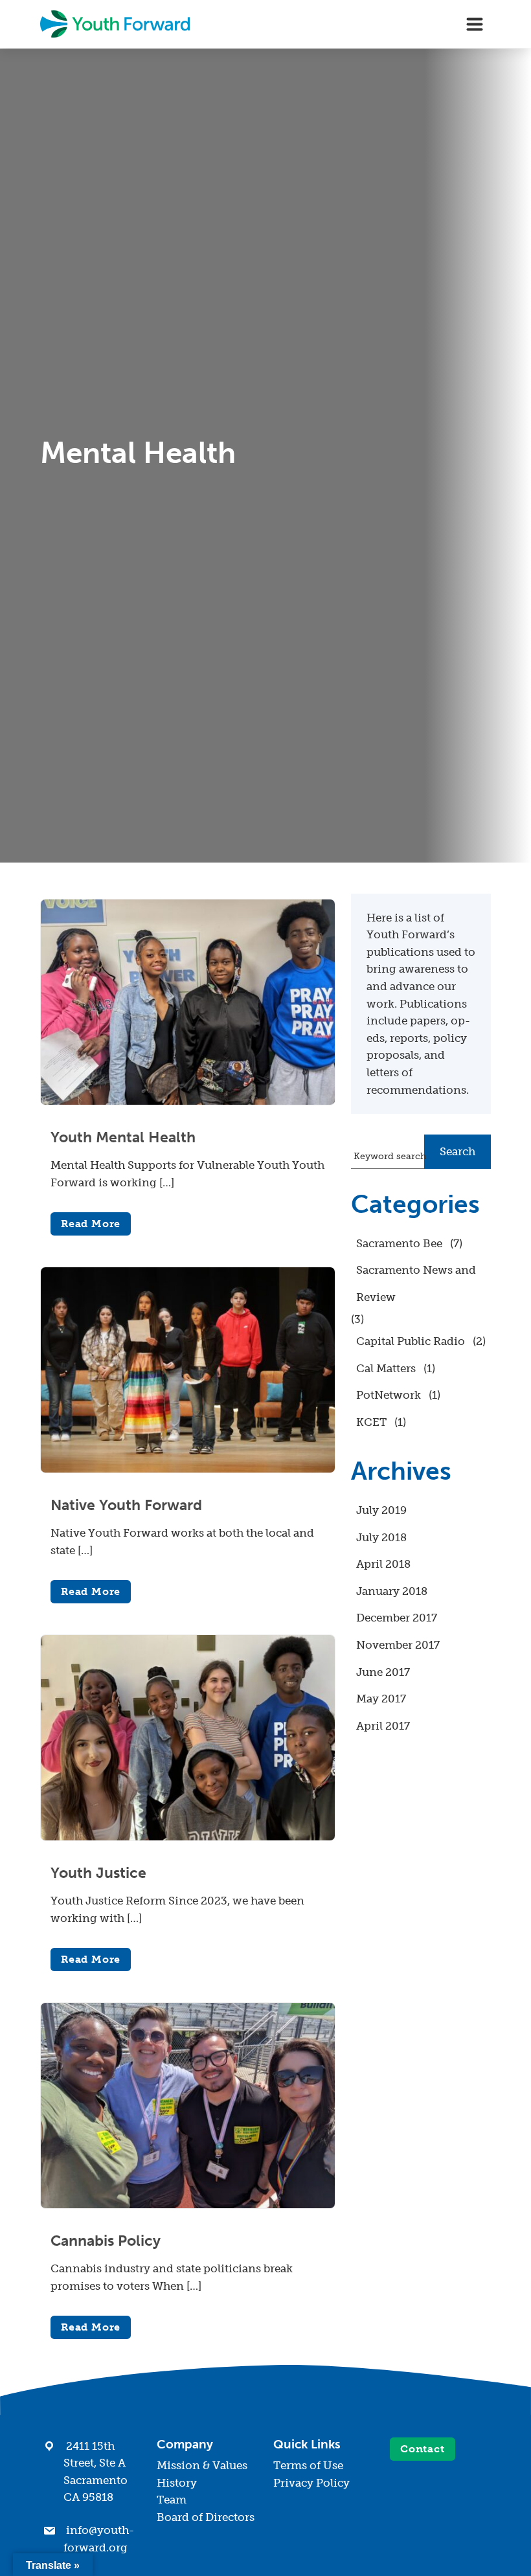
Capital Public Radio (411, 1341)
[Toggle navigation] (475, 24)
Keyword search (390, 1156)
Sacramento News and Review (416, 1283)
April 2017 (383, 1726)
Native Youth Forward (126, 1505)
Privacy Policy (311, 2483)
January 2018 (392, 1591)
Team (172, 2500)
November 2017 (398, 1645)
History (177, 2483)
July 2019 (381, 1510)
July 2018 (381, 1537)
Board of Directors (206, 2517)
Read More (91, 1224)
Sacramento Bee (399, 1243)
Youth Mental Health (123, 1137)
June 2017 (383, 1672)
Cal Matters (386, 1368)
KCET (371, 1422)
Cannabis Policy (106, 2241)
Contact (423, 2449)
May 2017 (381, 1699)
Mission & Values (202, 2465)
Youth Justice (98, 1873)
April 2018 (383, 1564)
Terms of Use (308, 2465)
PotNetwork (389, 1395)
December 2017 (397, 1618)
